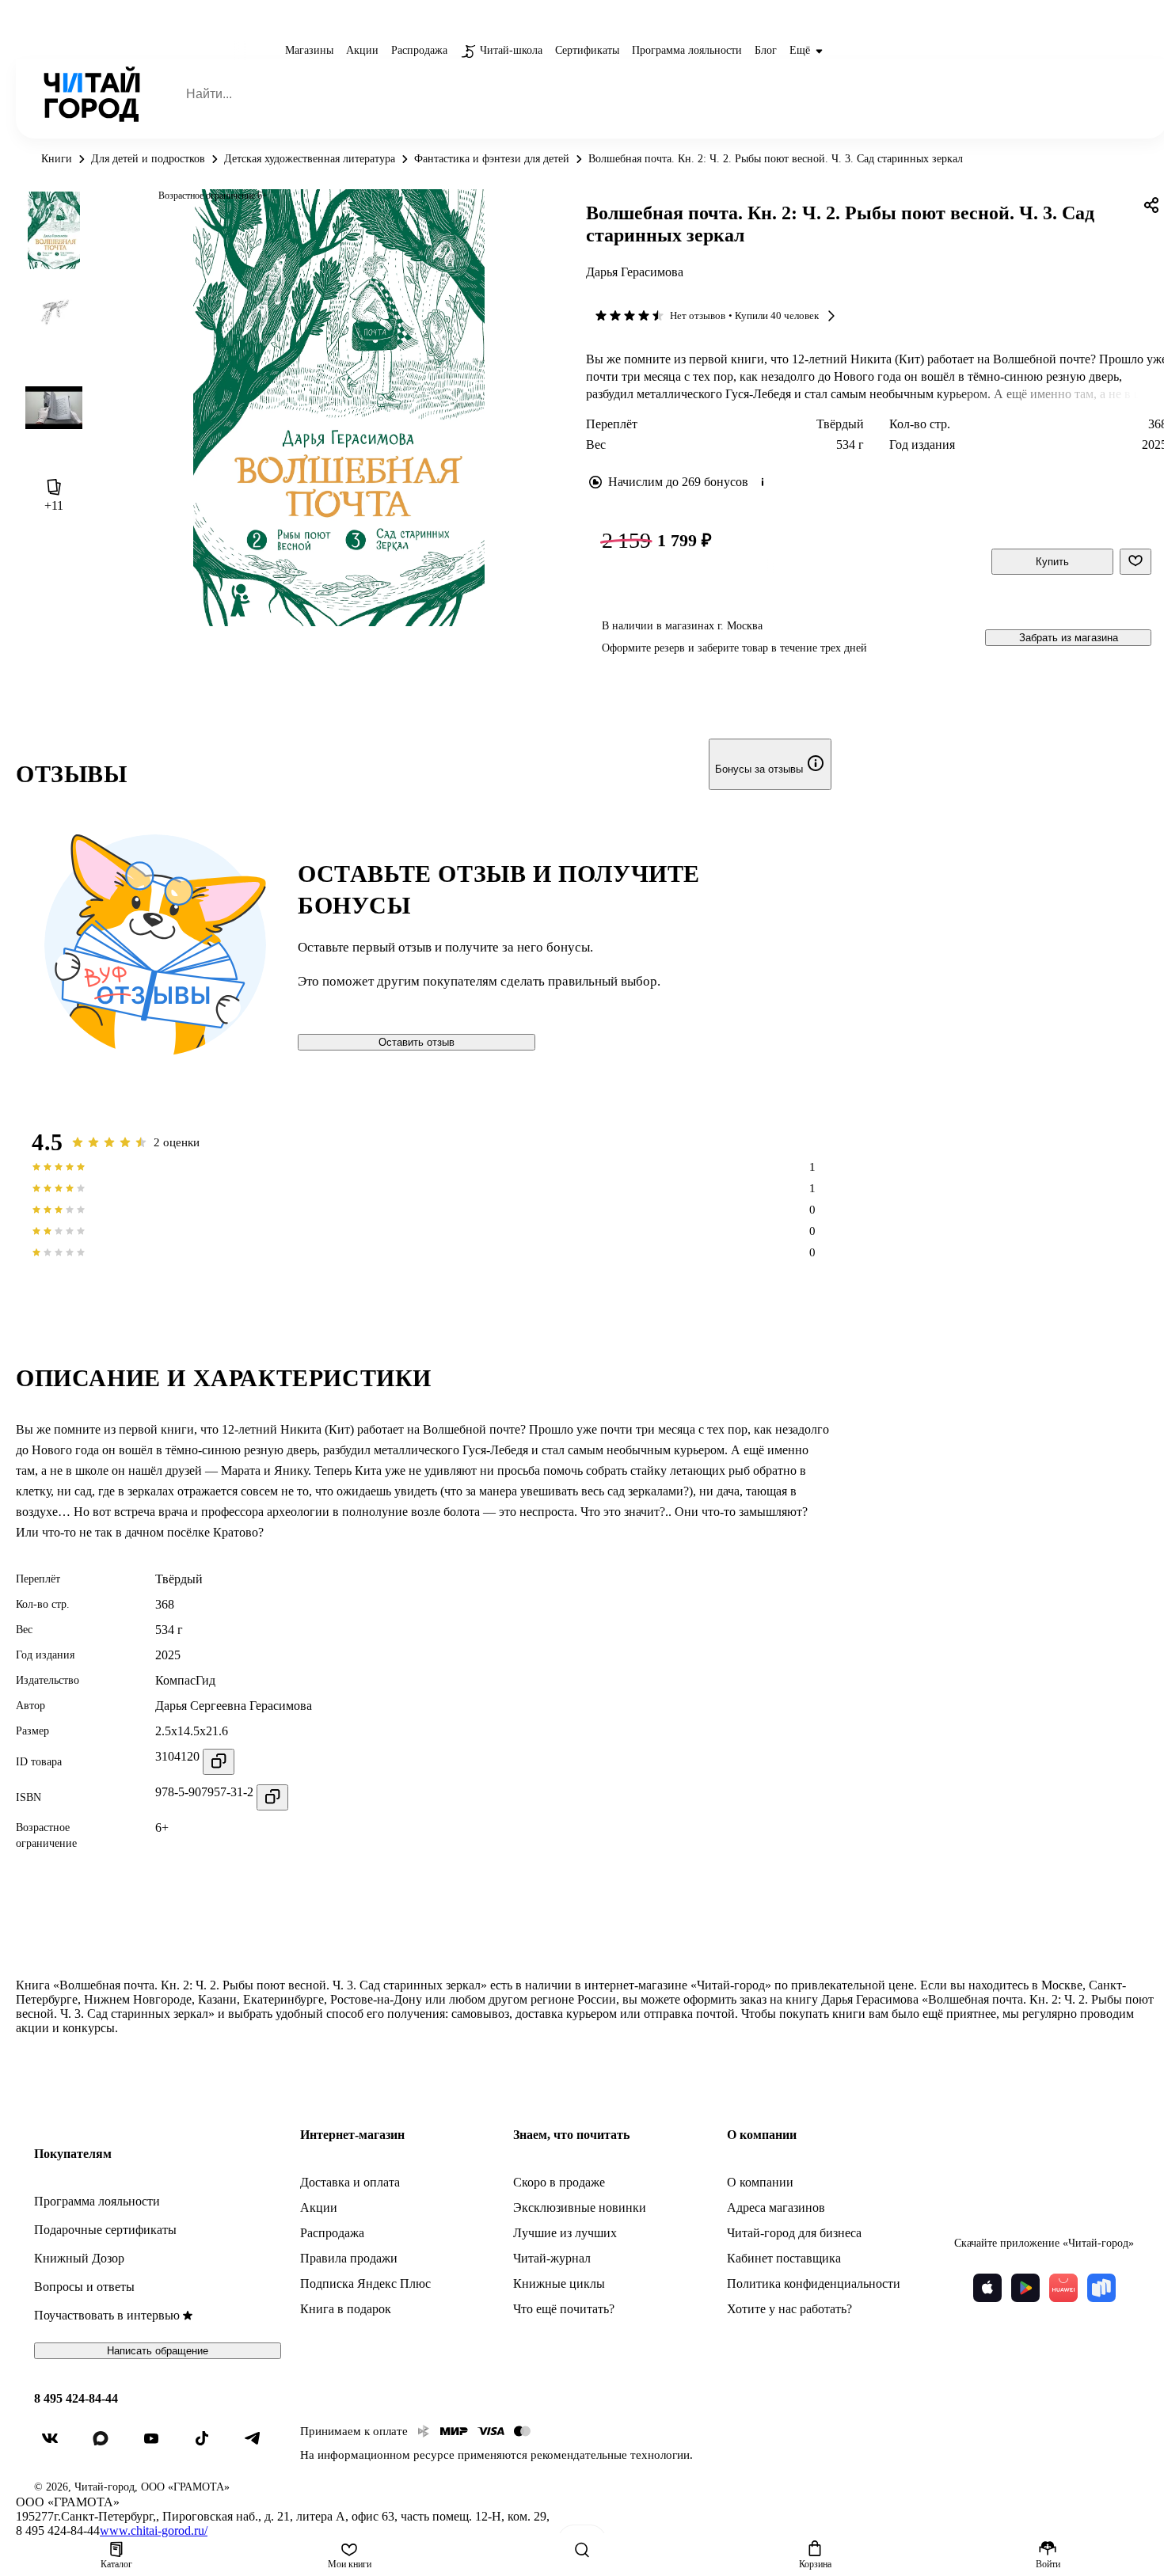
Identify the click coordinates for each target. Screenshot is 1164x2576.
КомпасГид (185, 1680)
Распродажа (332, 2233)
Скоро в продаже (559, 2182)
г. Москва (740, 626)
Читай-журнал (552, 2258)
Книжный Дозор (79, 2258)
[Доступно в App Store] (987, 2288)
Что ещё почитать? (564, 2309)
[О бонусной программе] (763, 482)
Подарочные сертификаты (105, 2230)
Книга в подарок (346, 2309)
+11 (54, 505)
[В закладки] (1135, 562)
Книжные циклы (559, 2283)
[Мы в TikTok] (208, 2445)
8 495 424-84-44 (76, 2398)
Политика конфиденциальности (814, 2283)
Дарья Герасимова (635, 272)
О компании (760, 2182)
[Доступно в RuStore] (1101, 2288)
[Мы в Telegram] (259, 2445)
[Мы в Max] (107, 2445)
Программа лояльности (97, 2201)
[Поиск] (582, 2550)
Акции (319, 2207)
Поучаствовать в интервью (107, 2315)
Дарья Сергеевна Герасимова (234, 1706)
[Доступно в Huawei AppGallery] (1063, 2288)
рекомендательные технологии (610, 2455)
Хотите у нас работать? (789, 2309)
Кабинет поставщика (784, 2258)
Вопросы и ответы (84, 2287)
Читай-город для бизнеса (794, 2233)
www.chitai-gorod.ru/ (154, 2530)
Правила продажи (349, 2258)
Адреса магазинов (776, 2207)
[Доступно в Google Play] (1025, 2288)
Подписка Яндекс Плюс (365, 2283)
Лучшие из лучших (565, 2233)
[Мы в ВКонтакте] (56, 2445)
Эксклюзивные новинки (580, 2207)
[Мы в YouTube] (158, 2445)
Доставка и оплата (350, 2182)
